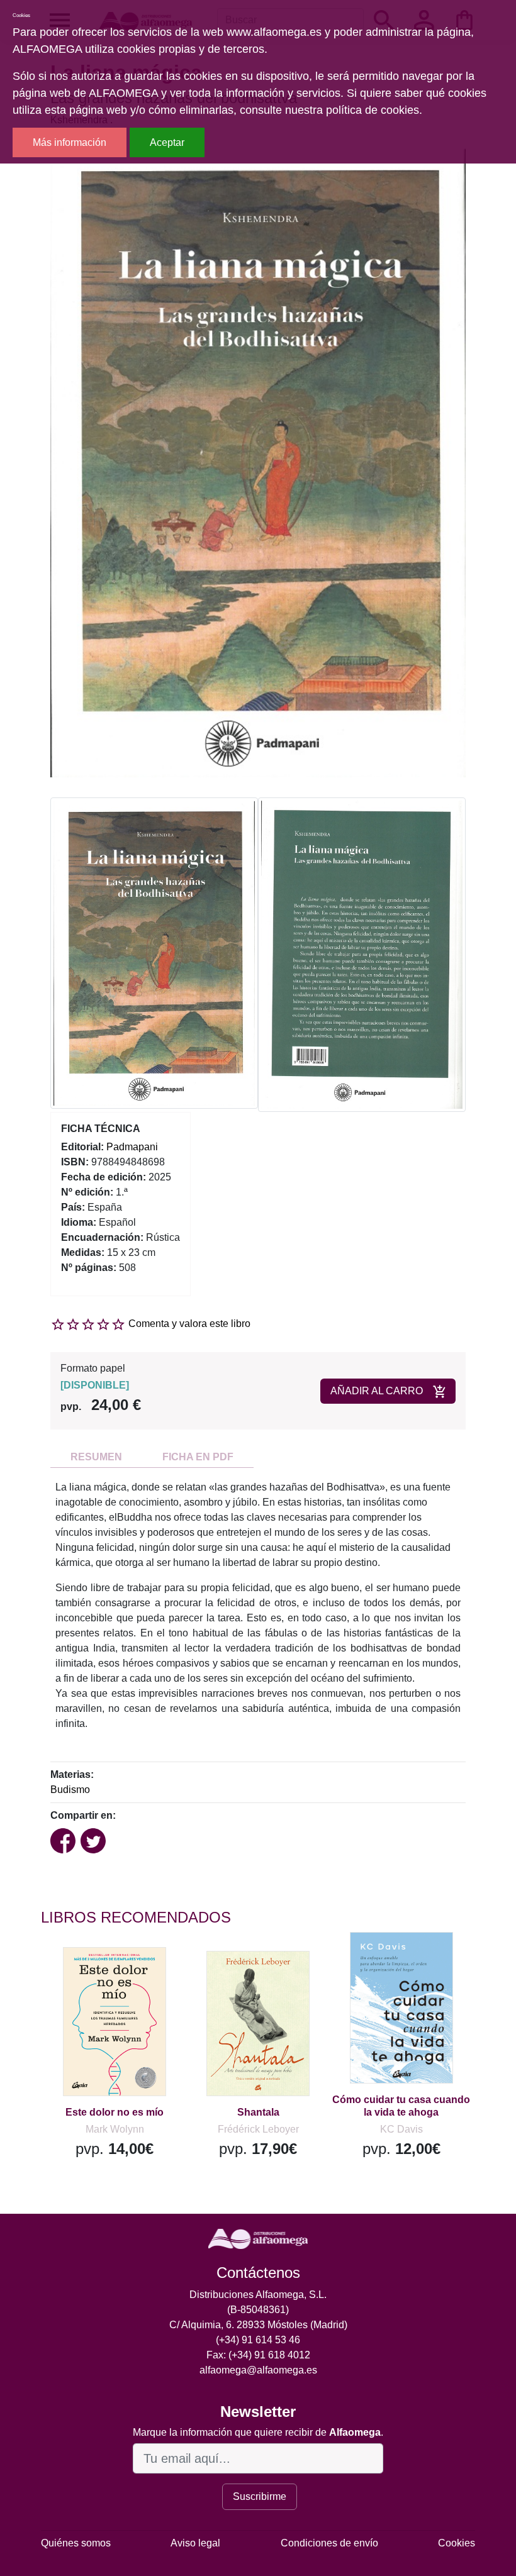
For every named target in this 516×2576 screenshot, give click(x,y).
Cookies (457, 2543)
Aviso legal (195, 2543)
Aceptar (167, 142)
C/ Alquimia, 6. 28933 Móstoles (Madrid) (258, 2325)
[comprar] (118, 1975)
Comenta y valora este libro (189, 1324)
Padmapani (132, 1147)
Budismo (70, 1790)
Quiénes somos (76, 2543)
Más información (70, 142)
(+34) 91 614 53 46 (258, 2340)
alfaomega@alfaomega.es (258, 2370)
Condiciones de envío (329, 2543)
